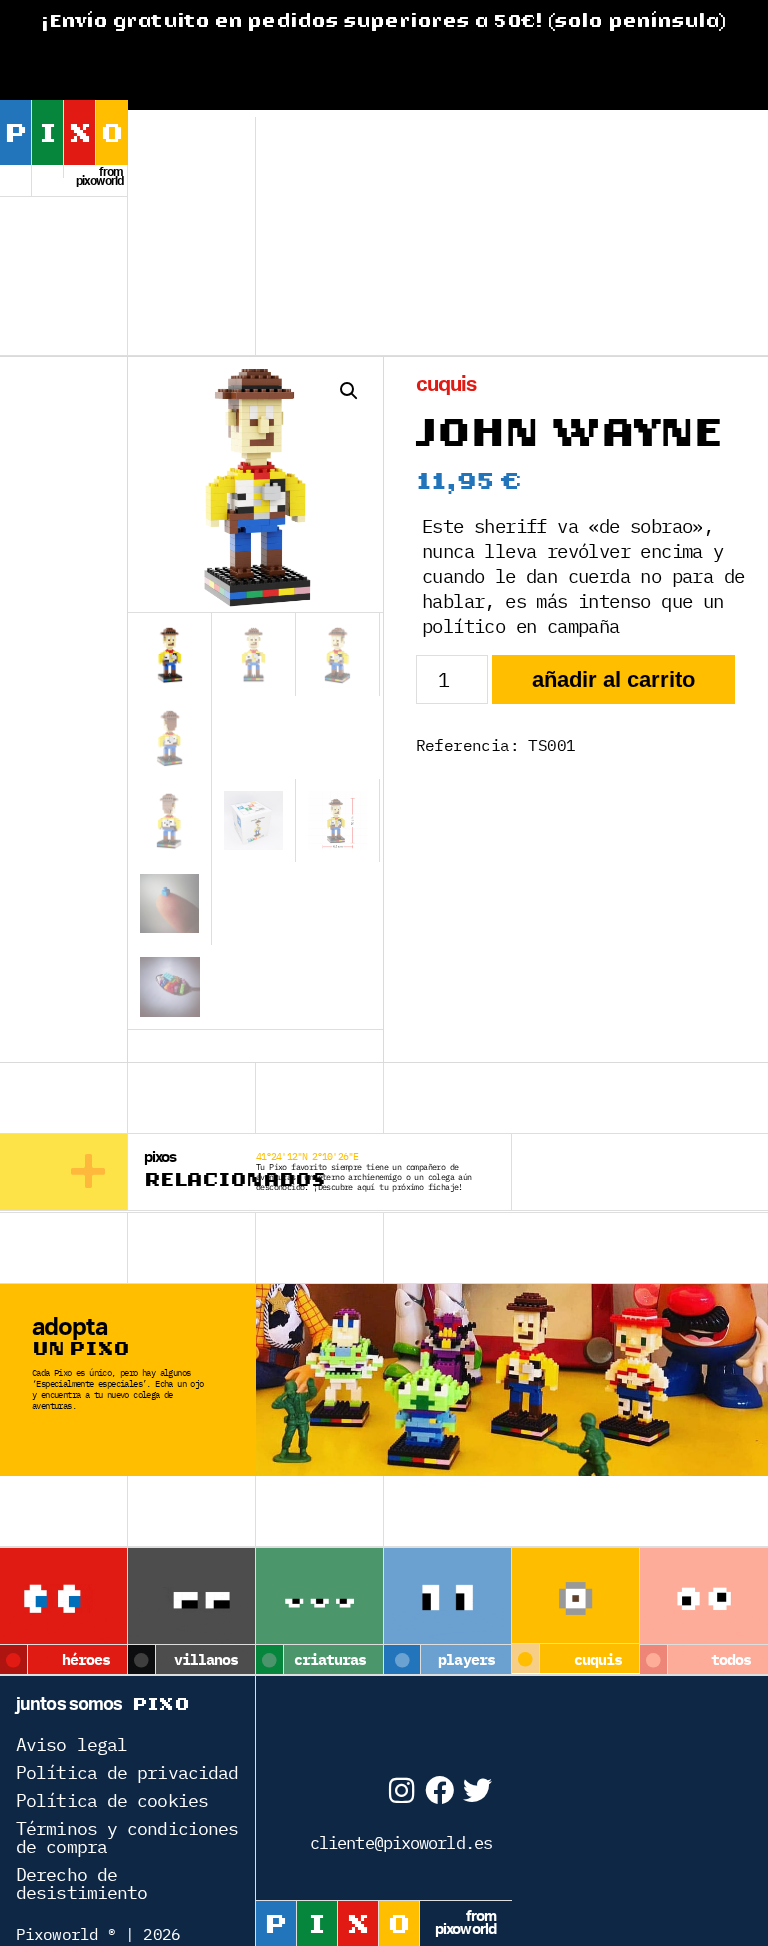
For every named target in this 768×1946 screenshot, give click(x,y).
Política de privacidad (127, 1772)
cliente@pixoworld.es (401, 1843)
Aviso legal (71, 1744)
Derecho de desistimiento (81, 1883)
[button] (349, 391)
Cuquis (446, 384)
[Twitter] (477, 1790)
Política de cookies (112, 1800)
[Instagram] (401, 1790)
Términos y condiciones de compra (127, 1837)
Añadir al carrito (613, 679)
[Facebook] (439, 1790)
